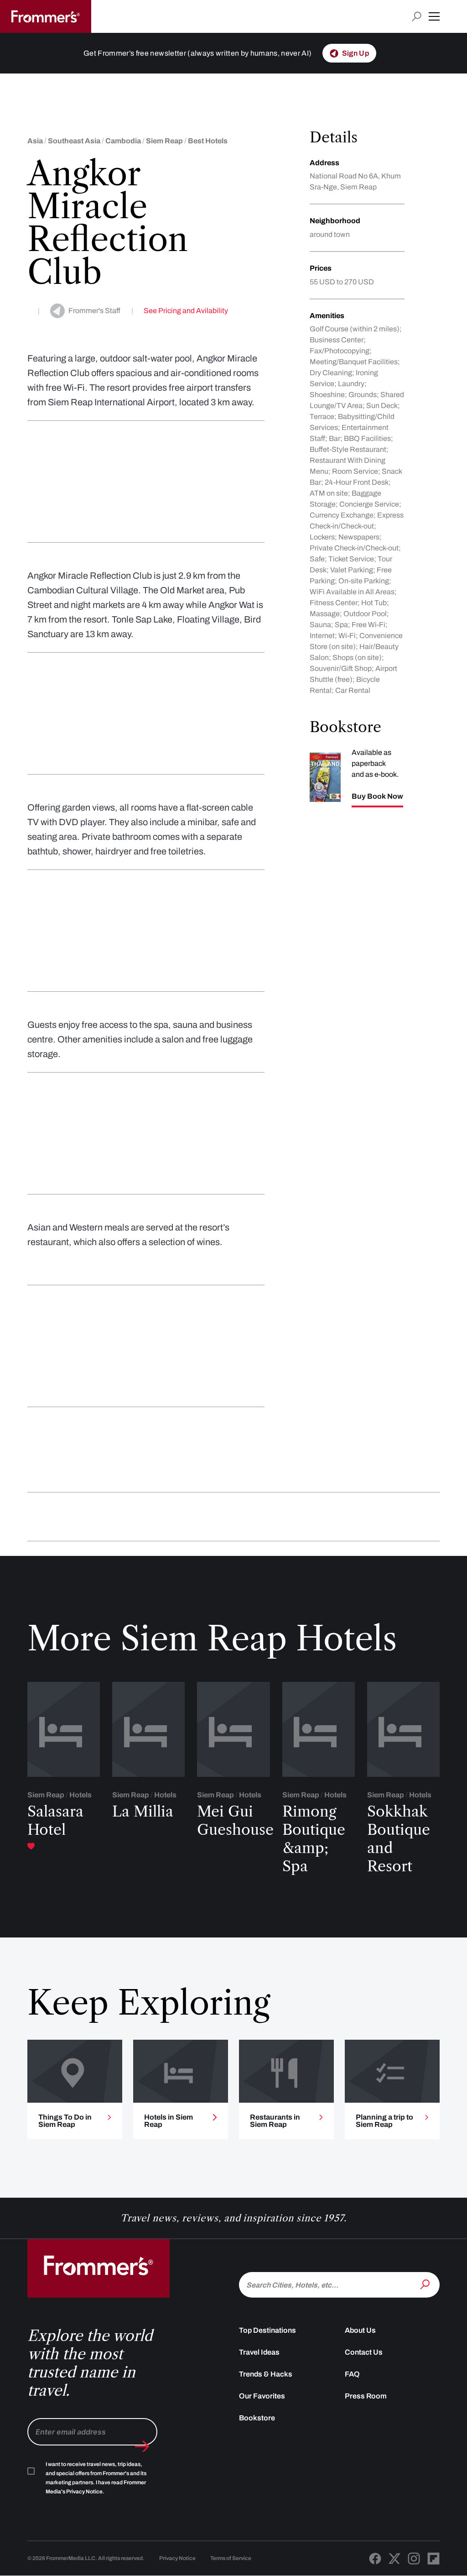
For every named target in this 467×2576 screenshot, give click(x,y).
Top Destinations (267, 2330)
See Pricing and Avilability (186, 311)
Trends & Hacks (266, 2374)
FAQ (352, 2374)
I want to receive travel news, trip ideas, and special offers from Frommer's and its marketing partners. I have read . (96, 2478)
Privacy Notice (177, 2558)
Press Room (366, 2396)
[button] (434, 16)
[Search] (426, 2284)
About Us (360, 2330)
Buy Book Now (377, 796)
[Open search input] (417, 17)
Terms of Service (231, 2558)
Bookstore (257, 2418)
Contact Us (364, 2352)
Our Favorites (262, 2396)
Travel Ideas (259, 2352)
